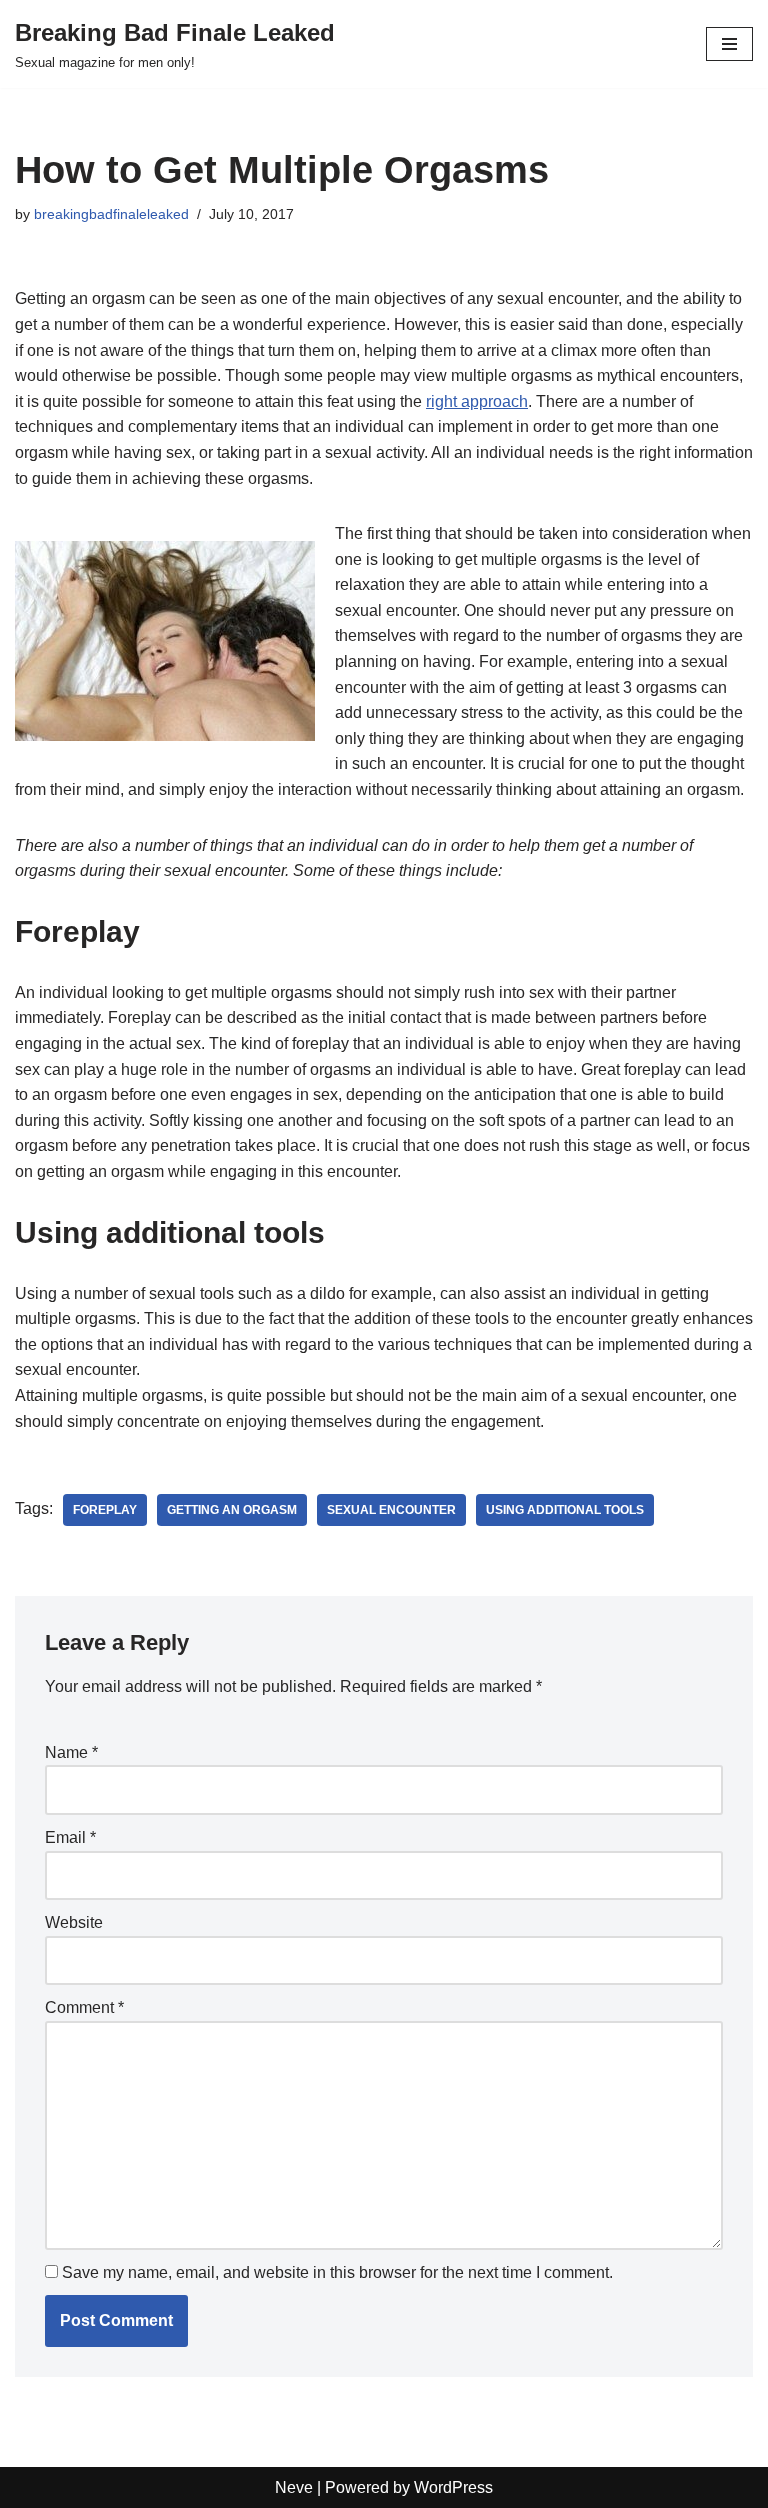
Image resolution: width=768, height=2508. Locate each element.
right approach (477, 401)
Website (74, 1922)
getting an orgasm (232, 1510)
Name (71, 1752)
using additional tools (565, 1510)
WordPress (453, 2487)
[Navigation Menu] (729, 44)
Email (70, 1837)
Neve (294, 2487)
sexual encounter (391, 1510)
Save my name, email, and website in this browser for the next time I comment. (337, 2272)
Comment (84, 2007)
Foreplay (105, 1510)
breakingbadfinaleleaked (111, 214)
